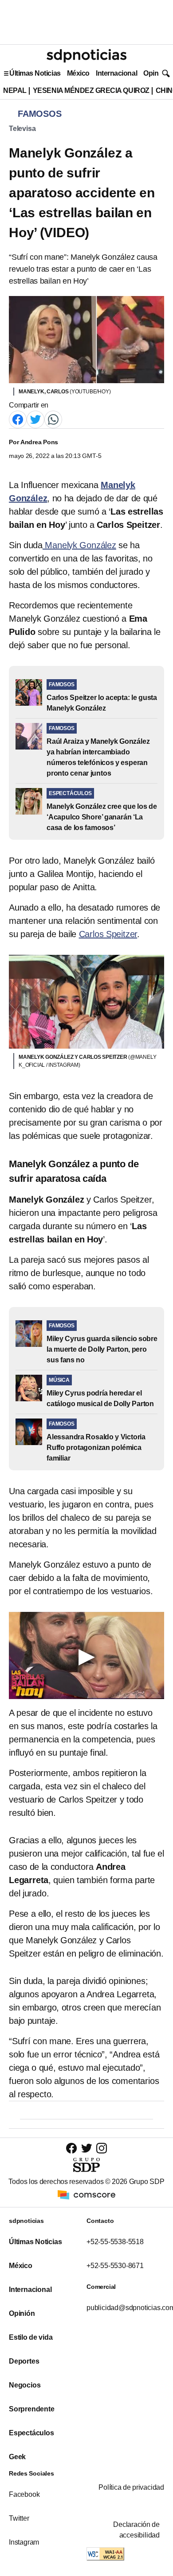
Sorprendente (32, 2409)
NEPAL (15, 90)
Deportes (24, 2361)
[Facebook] (18, 419)
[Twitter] (35, 419)
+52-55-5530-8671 (115, 2266)
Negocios (25, 2385)
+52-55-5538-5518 (115, 2242)
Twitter (19, 2518)
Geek (17, 2457)
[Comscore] (86, 2194)
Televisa (22, 129)
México (78, 73)
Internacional (116, 73)
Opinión (156, 73)
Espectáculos (31, 2433)
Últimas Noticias (35, 73)
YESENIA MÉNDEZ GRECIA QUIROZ (91, 90)
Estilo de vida (31, 2337)
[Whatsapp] (53, 419)
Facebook (24, 2494)
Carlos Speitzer (108, 934)
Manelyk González (79, 545)
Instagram (24, 2542)
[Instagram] (102, 2148)
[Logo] (86, 56)
